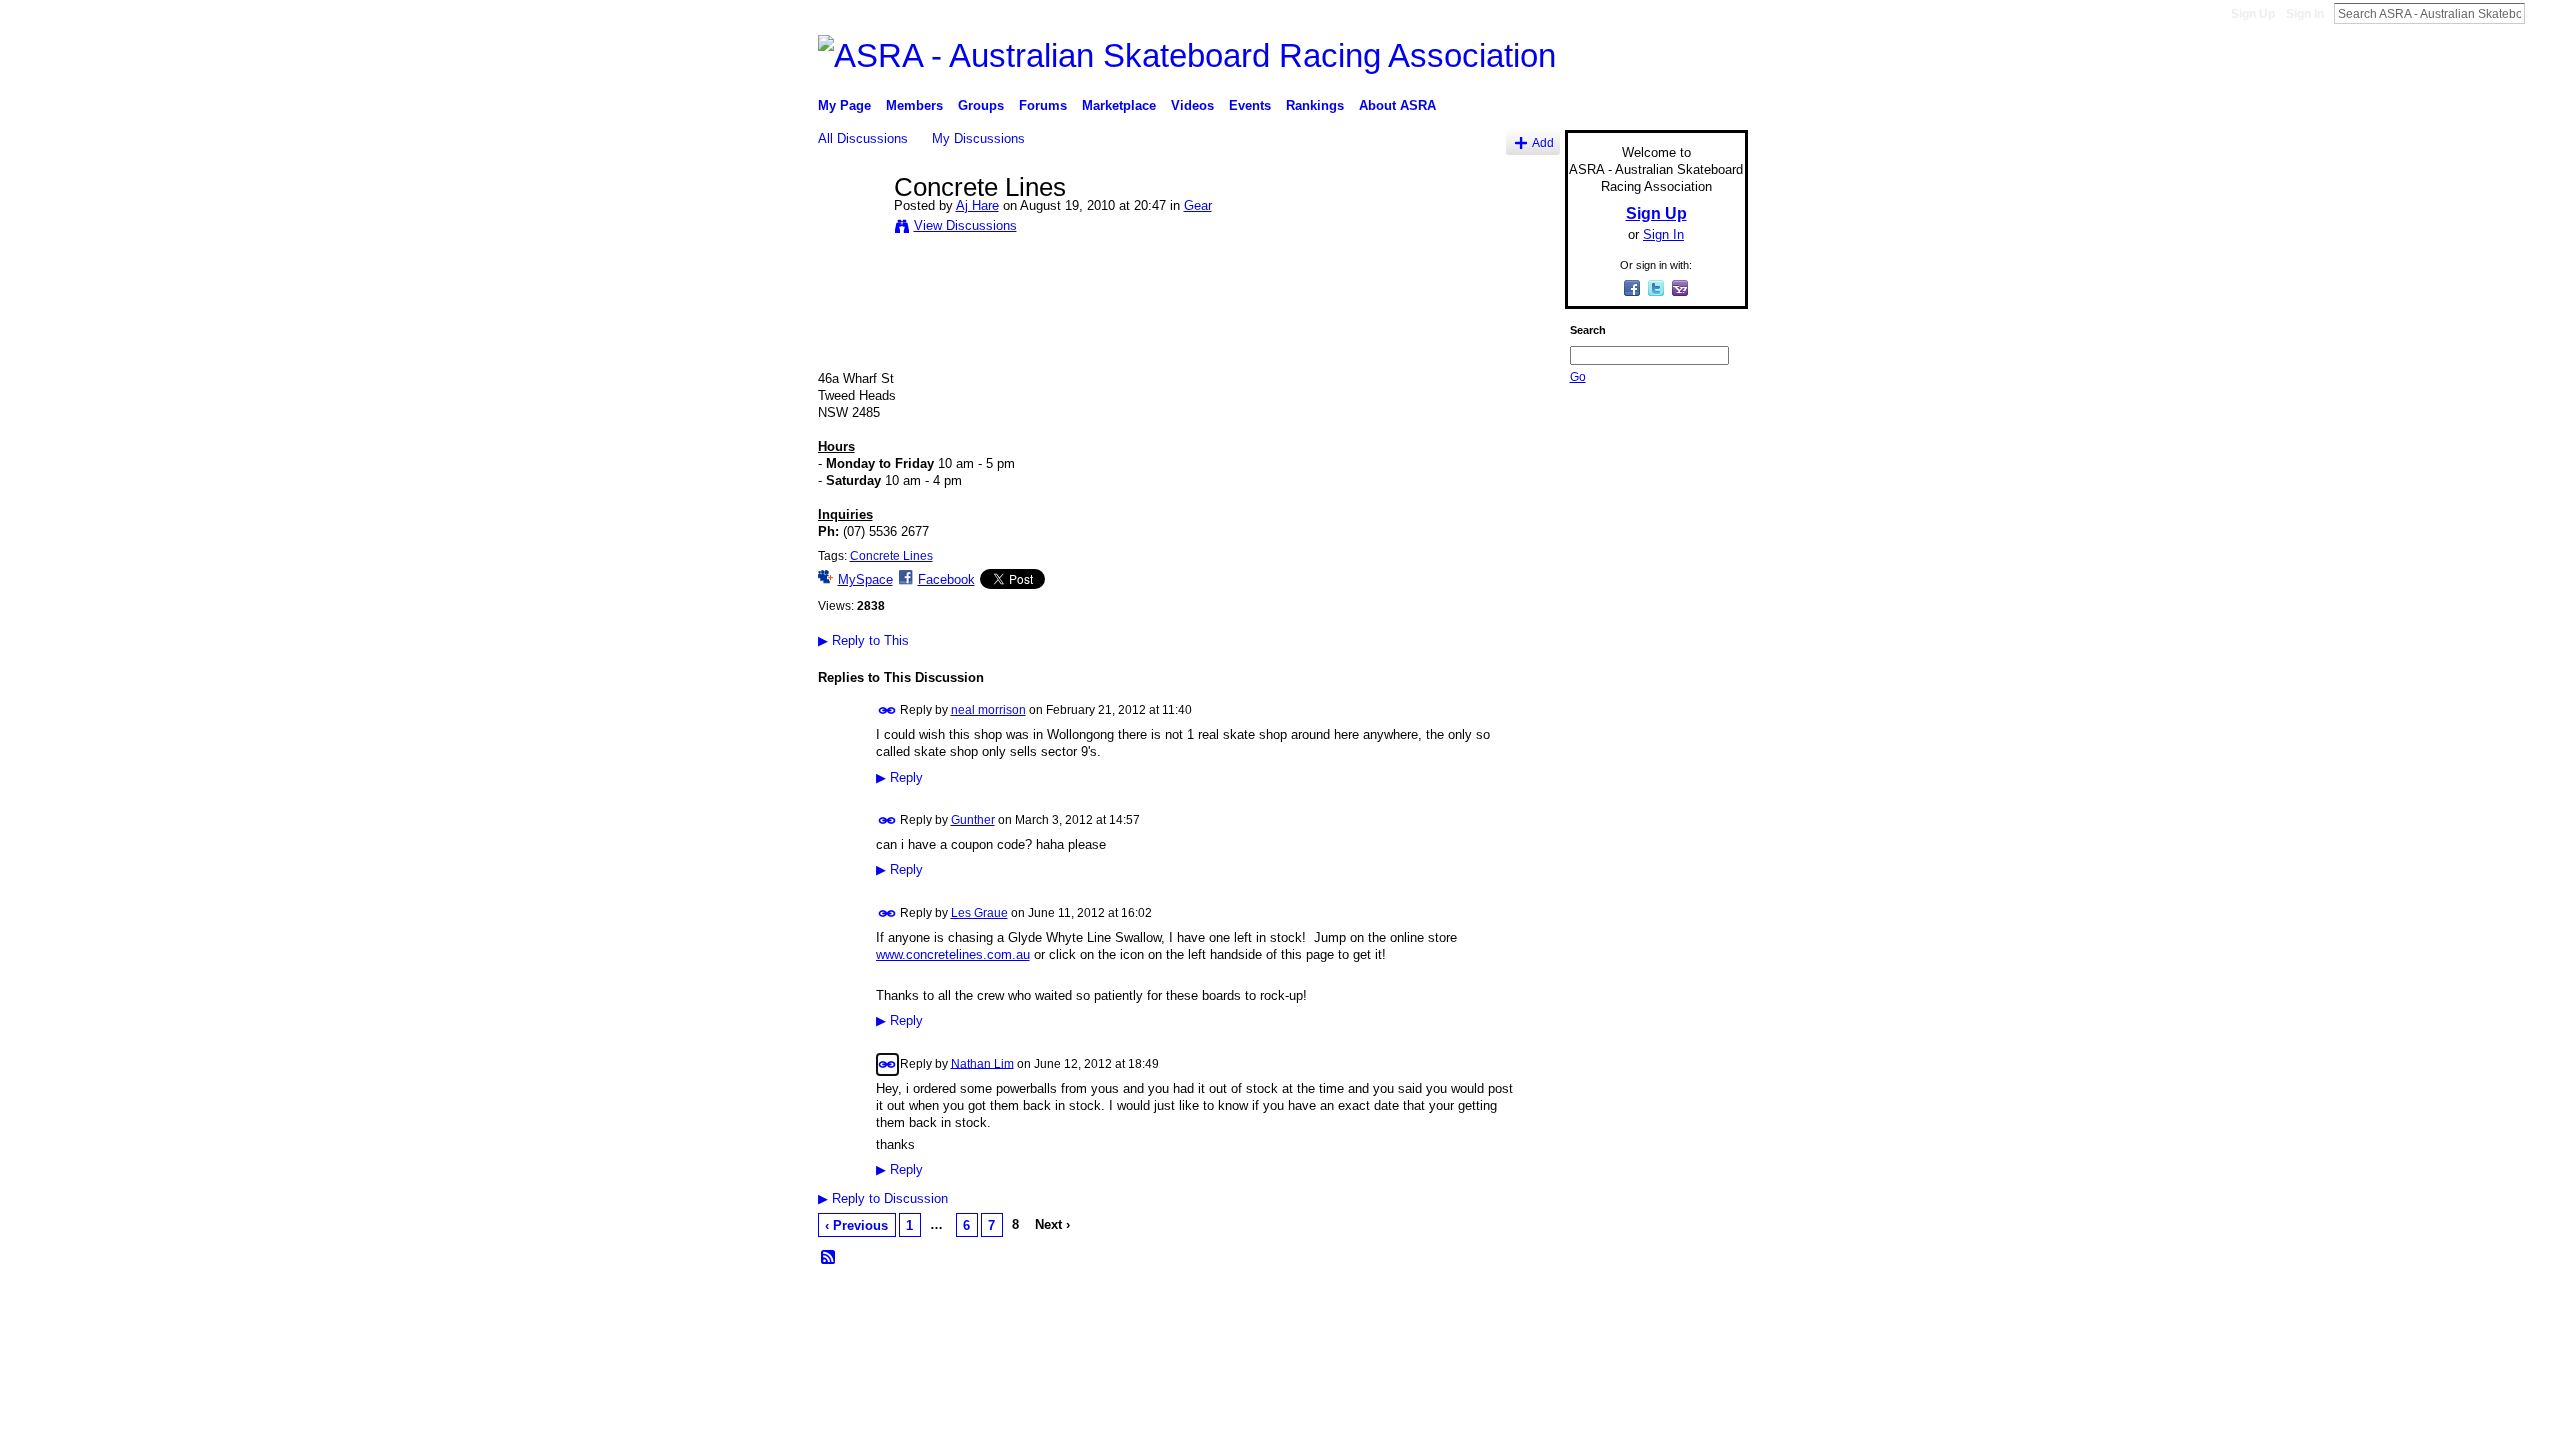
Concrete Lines (891, 556)
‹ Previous (856, 1225)
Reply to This (863, 640)
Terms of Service (1703, 1304)
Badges (1521, 1304)
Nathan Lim (982, 1063)
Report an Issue (1600, 1304)
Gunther (973, 820)
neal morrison (988, 710)
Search (2541, 13)
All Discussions (863, 138)
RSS (829, 1258)
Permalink (887, 710)
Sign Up (2253, 14)
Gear (1198, 205)
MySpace (865, 579)
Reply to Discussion (883, 1198)
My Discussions (978, 138)
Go (1578, 377)
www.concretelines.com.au (953, 954)
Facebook (946, 579)
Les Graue (979, 913)
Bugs (939, 1304)
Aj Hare (977, 205)
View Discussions (965, 225)
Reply (899, 778)
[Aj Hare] (850, 229)
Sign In (2305, 14)
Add (1543, 142)
